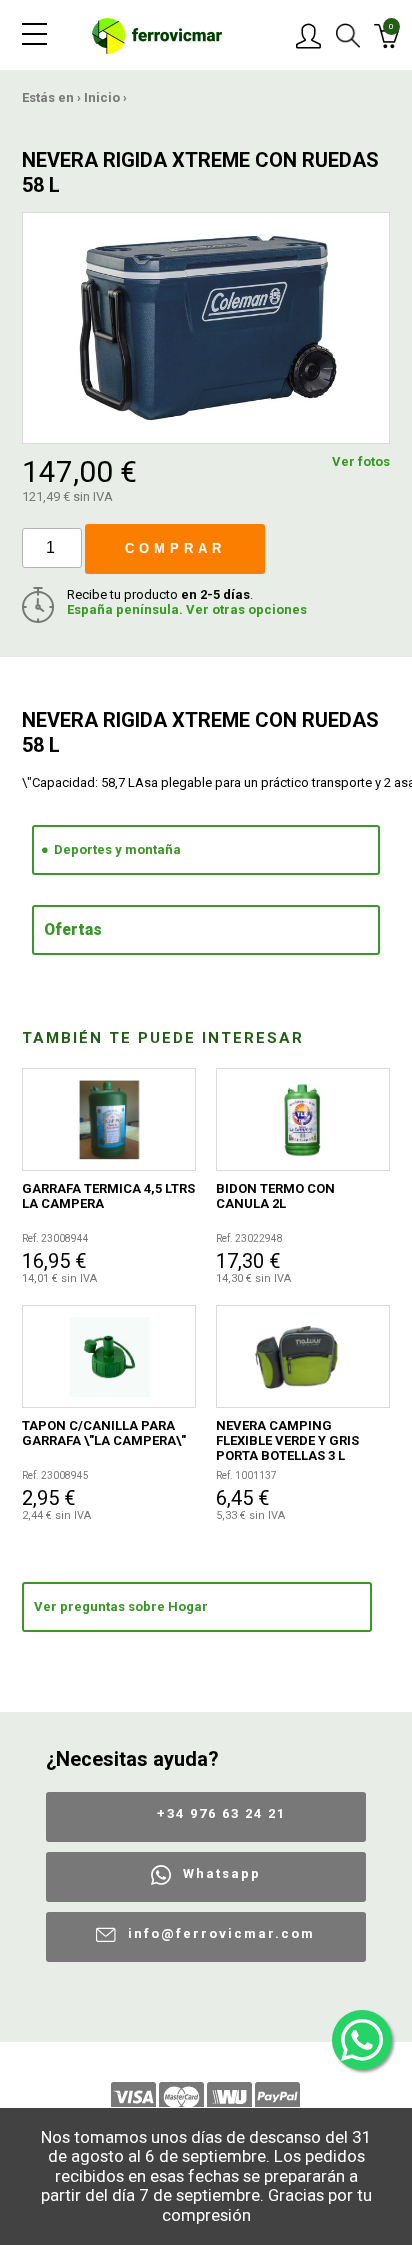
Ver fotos (361, 461)
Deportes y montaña (117, 849)
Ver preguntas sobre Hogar (121, 1606)
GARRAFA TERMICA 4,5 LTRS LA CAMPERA (108, 1196)
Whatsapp (222, 1873)
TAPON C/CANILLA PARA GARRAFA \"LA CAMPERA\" (104, 1433)
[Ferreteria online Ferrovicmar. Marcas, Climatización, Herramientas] (157, 34)
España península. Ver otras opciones (187, 609)
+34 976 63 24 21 (221, 1813)
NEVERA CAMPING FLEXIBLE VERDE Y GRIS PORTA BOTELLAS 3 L (287, 1440)
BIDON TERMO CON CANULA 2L (275, 1196)
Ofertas (73, 930)
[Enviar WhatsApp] (362, 2040)
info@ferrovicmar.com (221, 1933)
